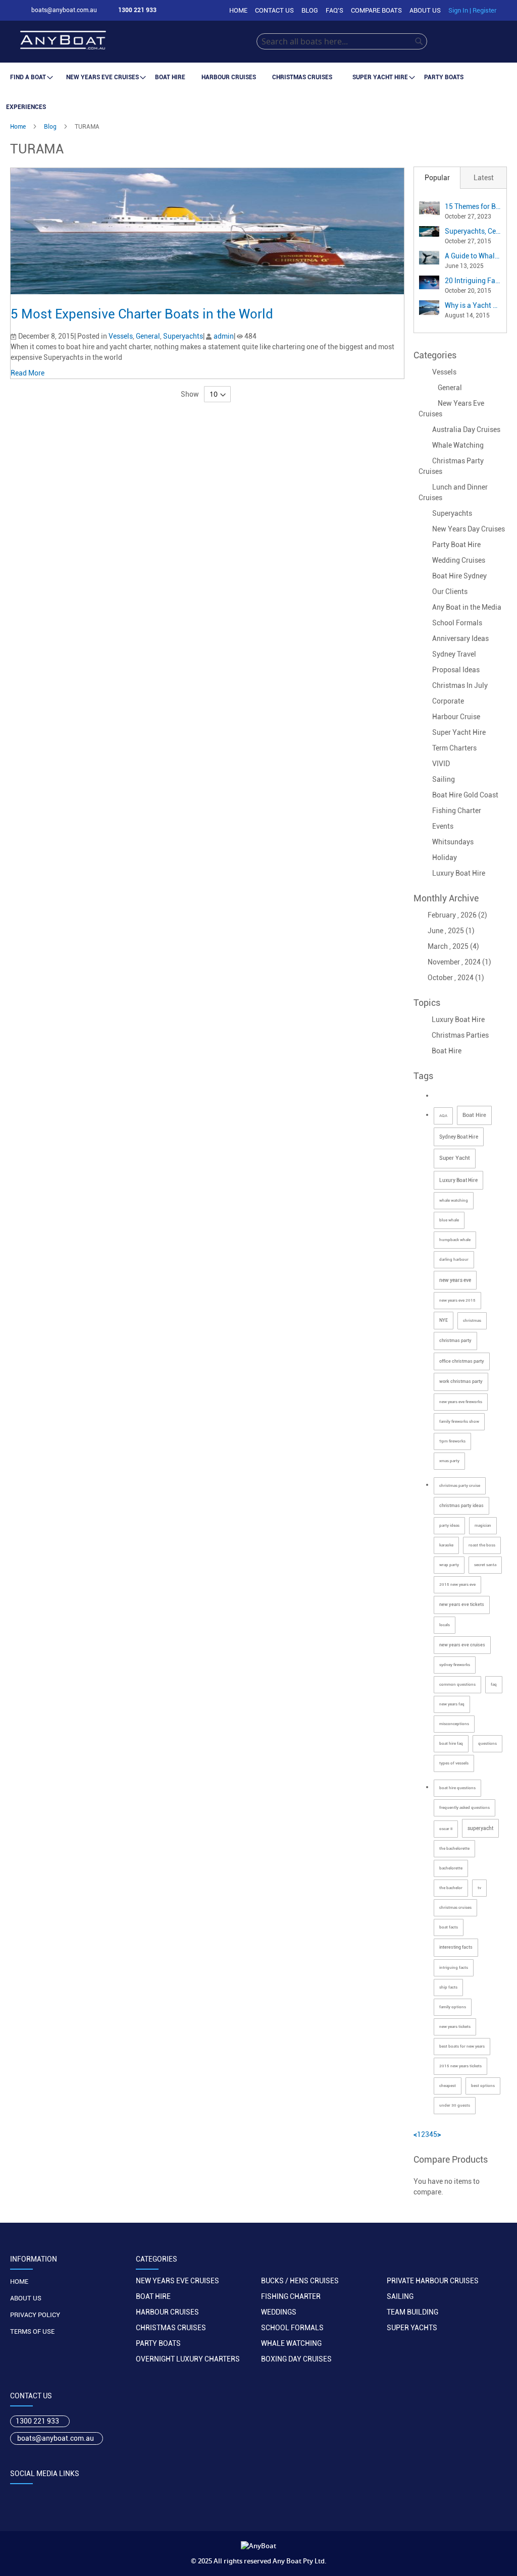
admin (224, 336)
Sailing (444, 779)
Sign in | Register (473, 10)
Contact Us (274, 10)
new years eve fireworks (461, 1402)
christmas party (455, 1340)
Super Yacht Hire (459, 732)
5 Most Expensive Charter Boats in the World (142, 314)
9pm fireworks (452, 1441)
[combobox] (342, 41)
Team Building (412, 2312)
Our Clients (450, 592)
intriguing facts (454, 1968)
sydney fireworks (455, 1665)
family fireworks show (459, 1421)
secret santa (485, 1565)
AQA (443, 1116)
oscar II (446, 1829)
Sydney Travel (454, 654)
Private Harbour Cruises (433, 2281)
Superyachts (183, 336)
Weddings (279, 2312)
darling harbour (454, 1259)
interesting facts (456, 1947)
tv (479, 1888)
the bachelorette (454, 1848)
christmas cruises (455, 1908)
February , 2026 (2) (455, 915)
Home (238, 10)
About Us (425, 10)
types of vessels (454, 1763)
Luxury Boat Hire (459, 873)
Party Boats (158, 2343)
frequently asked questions (464, 1808)
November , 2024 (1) (457, 962)
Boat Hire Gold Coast (465, 795)
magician (483, 1525)
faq (494, 1684)
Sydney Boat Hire (459, 1137)
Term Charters (454, 748)
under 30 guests (455, 2105)
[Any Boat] (138, 42)
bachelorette (451, 1868)
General (148, 336)
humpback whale (455, 1240)
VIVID (441, 764)
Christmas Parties (459, 1035)
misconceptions (454, 1724)
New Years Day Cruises (469, 529)
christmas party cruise (460, 1486)
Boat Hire (446, 1051)
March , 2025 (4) (451, 946)
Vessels (121, 336)
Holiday (445, 857)
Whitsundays (453, 842)
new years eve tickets (462, 1604)
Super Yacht (455, 1158)
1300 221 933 (37, 2421)
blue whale (449, 1220)
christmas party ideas (461, 1506)
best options (483, 2086)
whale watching (454, 1200)
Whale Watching (458, 445)
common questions (457, 1684)
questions (487, 1743)
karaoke (446, 1545)
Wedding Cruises (459, 560)
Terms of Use (32, 2331)
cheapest (448, 2086)
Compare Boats (376, 10)
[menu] (258, 92)
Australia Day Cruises (466, 430)
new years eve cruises (462, 1645)
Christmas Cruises (171, 2328)
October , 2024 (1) (454, 978)
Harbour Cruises (167, 2312)
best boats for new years (462, 2046)
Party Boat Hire (456, 545)
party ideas (449, 1525)
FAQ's (334, 10)
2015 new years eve (457, 1585)
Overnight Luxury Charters (188, 2359)
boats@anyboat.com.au (56, 2438)
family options (453, 2007)
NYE (444, 1320)
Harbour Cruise (456, 717)
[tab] (437, 178)
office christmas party (462, 1361)
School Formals (457, 623)
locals (445, 1625)
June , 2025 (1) (449, 931)
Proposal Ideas (456, 670)
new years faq (452, 1704)
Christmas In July (460, 685)
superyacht (480, 1828)
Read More (28, 373)
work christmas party (461, 1381)
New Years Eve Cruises (177, 2281)
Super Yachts (412, 2328)
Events (443, 826)
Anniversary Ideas (460, 638)
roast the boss (482, 1545)
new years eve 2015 (457, 1300)
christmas (472, 1321)
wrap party (449, 1565)
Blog (310, 10)
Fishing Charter (457, 811)
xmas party (449, 1461)
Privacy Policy (35, 2315)
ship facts (448, 1987)
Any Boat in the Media (467, 607)
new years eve (455, 1280)
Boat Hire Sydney (459, 576)
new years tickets (455, 2027)
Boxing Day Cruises (296, 2359)
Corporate (448, 701)
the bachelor (451, 1888)
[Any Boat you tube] (75, 2495)
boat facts (449, 1927)
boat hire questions (457, 1788)
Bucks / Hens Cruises (300, 2281)
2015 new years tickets (460, 2066)
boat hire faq (451, 1743)
